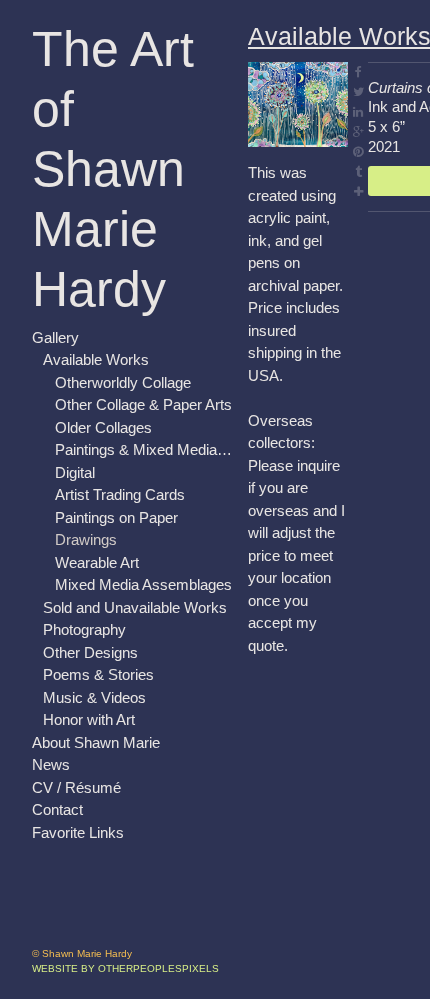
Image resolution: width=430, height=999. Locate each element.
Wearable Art (97, 562)
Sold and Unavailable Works (135, 607)
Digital (75, 472)
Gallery (55, 337)
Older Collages (103, 427)
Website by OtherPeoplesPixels (125, 968)
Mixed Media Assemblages (143, 584)
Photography (84, 629)
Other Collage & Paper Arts (143, 404)
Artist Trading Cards (120, 494)
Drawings (86, 539)
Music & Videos (94, 697)
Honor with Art (89, 719)
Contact (57, 809)
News (51, 764)
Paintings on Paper (116, 517)
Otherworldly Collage (123, 382)
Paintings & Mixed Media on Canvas (144, 449)
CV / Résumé (76, 787)
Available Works (96, 359)
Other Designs (90, 652)
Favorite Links (78, 832)
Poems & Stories (98, 674)
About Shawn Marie (96, 742)
